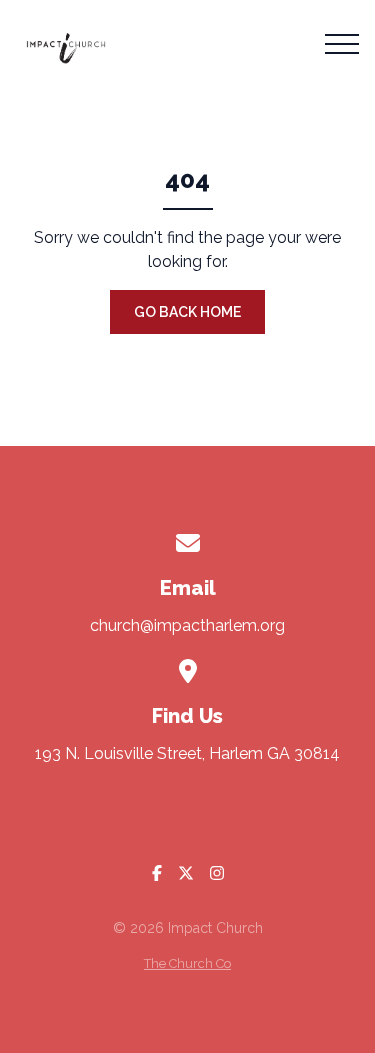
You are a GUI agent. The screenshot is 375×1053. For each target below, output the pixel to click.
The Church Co (187, 963)
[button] (342, 44)
